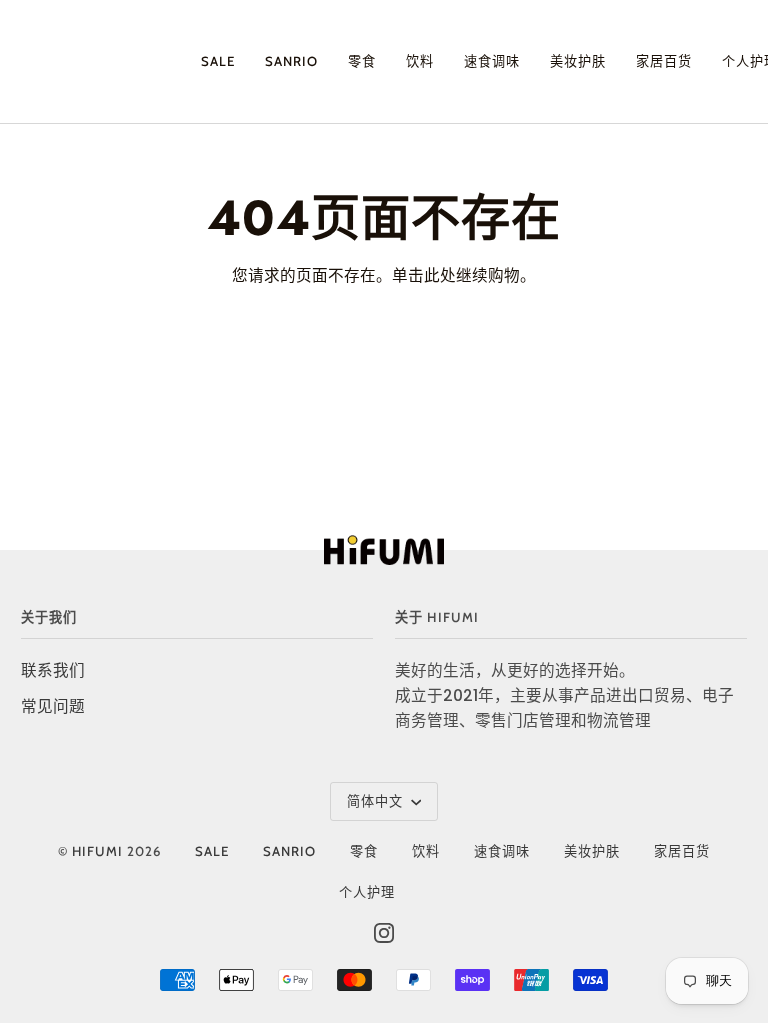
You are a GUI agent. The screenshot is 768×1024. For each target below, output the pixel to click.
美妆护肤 (592, 851)
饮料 (426, 851)
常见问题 (53, 706)
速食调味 (502, 851)
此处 (440, 275)
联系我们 (53, 670)
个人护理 (367, 892)
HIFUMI (97, 851)
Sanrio (289, 851)
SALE (212, 851)
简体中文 (377, 801)
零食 (364, 851)
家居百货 (682, 851)
